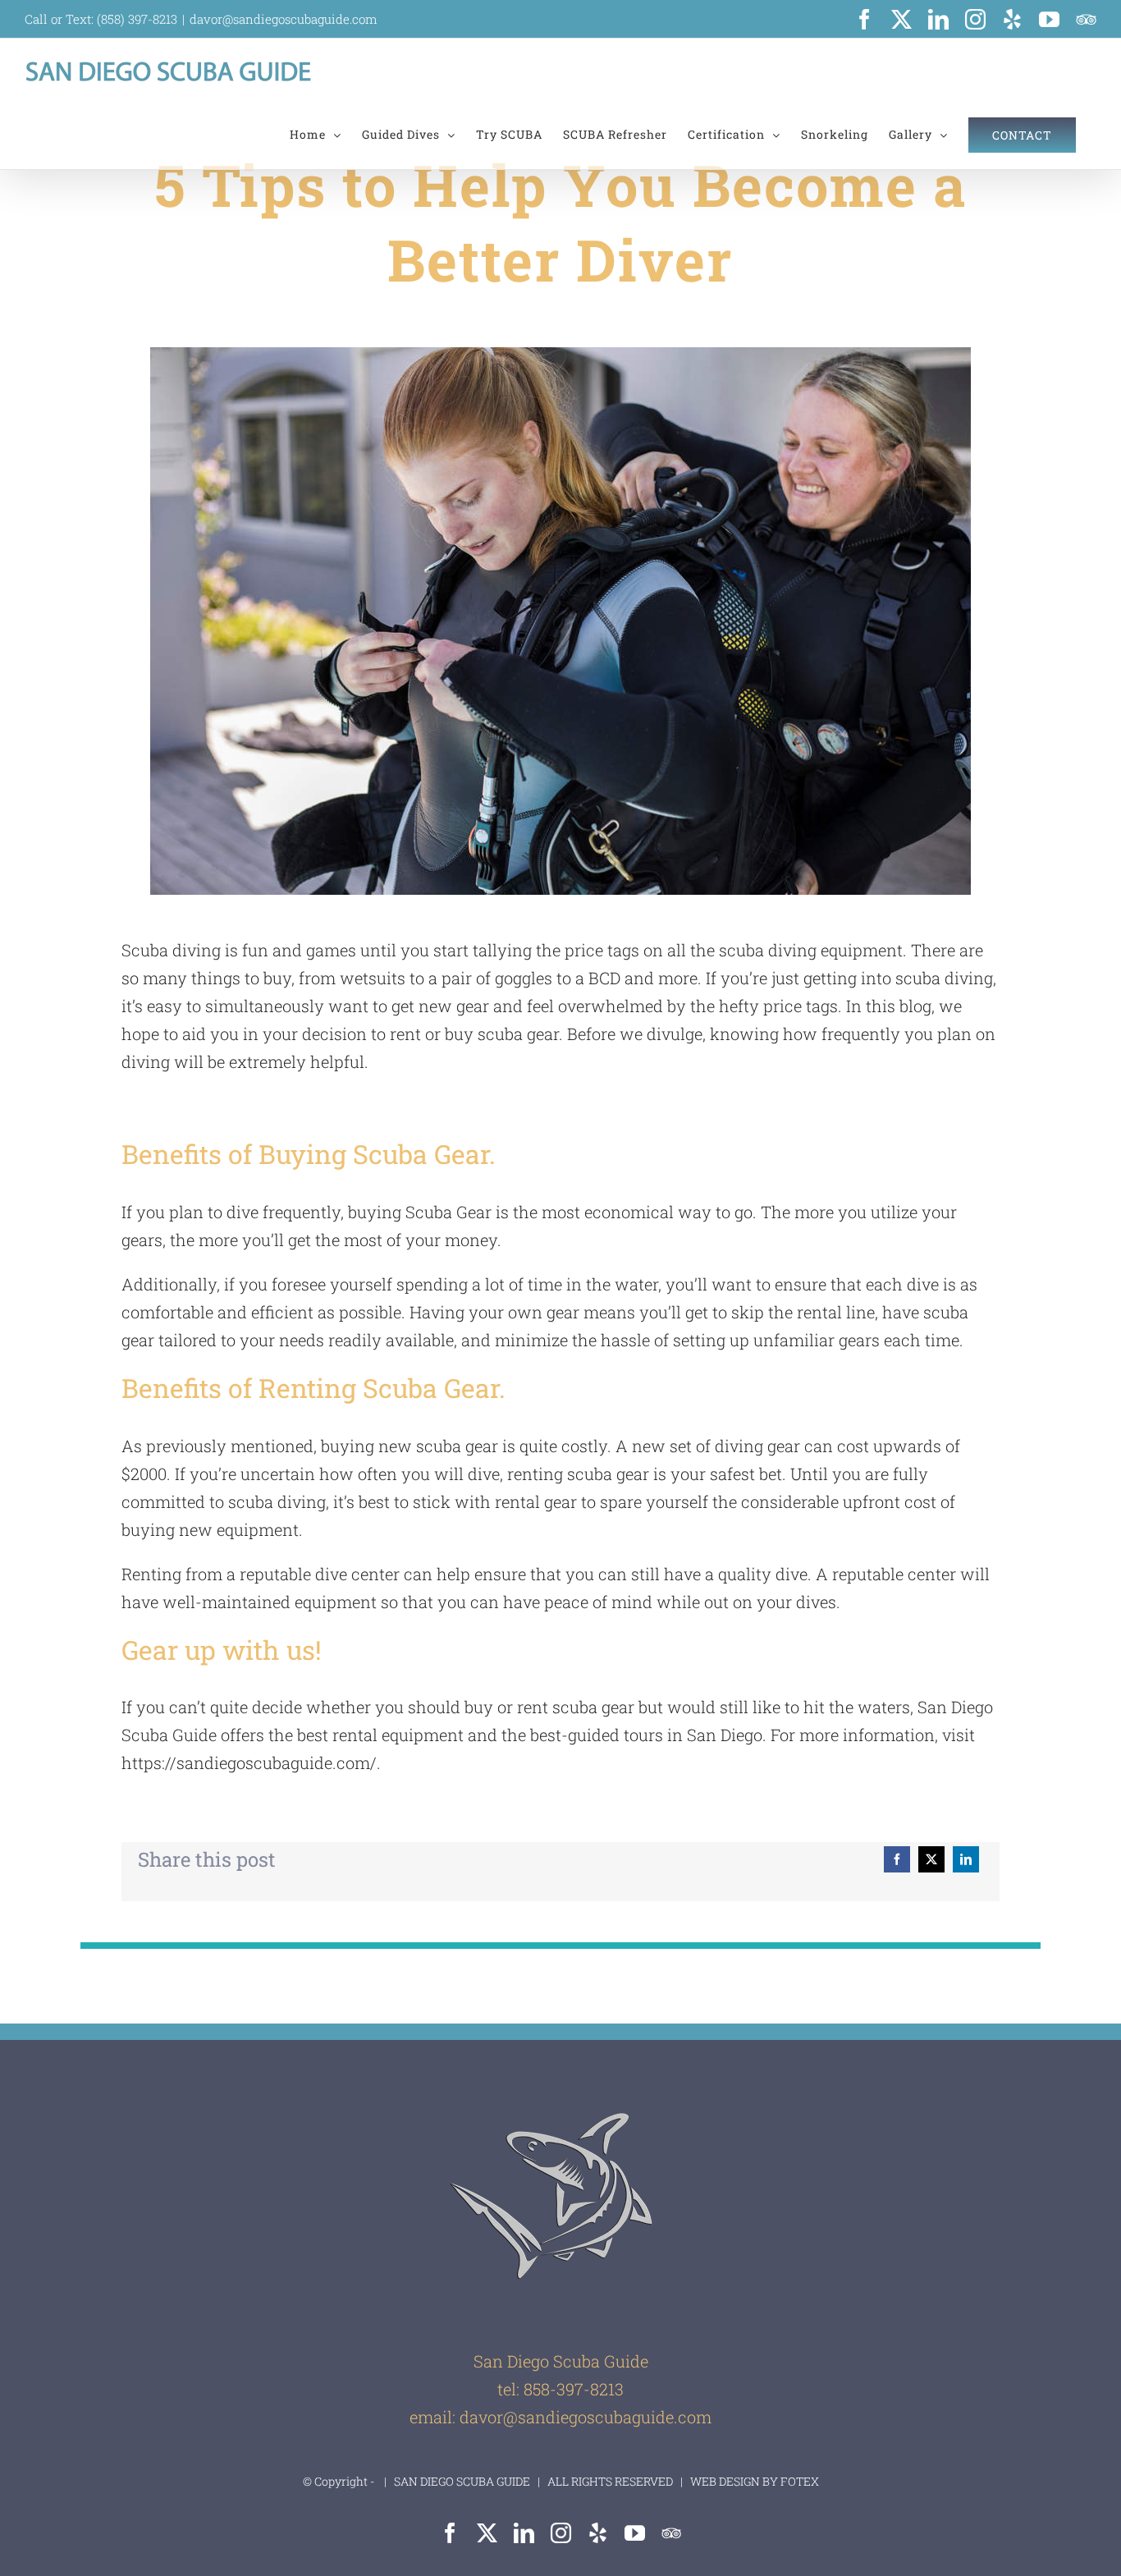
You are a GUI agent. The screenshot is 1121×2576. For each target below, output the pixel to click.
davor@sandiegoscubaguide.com (284, 19)
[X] (931, 1859)
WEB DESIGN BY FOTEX (753, 2481)
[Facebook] (897, 1859)
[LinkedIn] (966, 1859)
